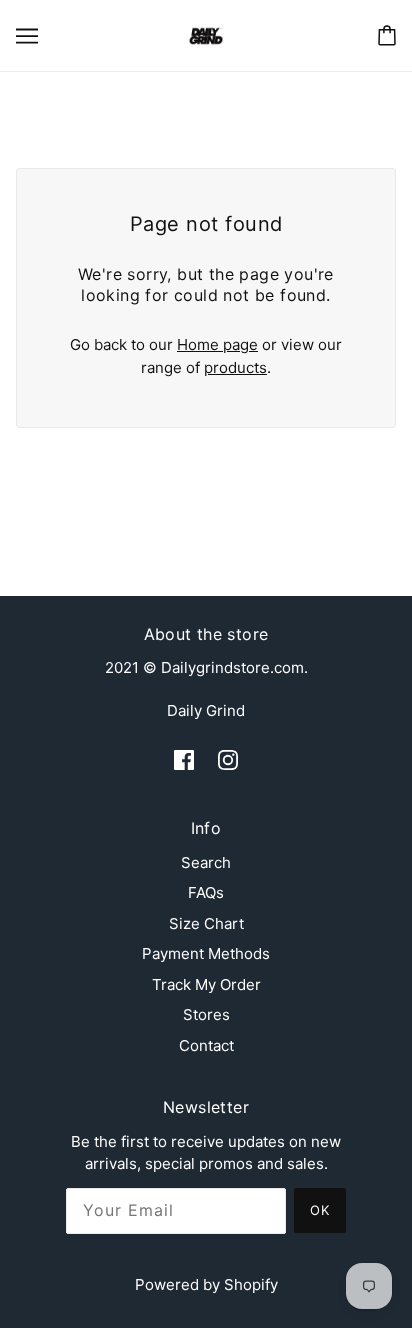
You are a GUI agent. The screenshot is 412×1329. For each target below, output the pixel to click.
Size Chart (206, 923)
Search (206, 862)
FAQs (206, 892)
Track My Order (206, 984)
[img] (184, 759)
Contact (206, 1045)
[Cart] (387, 35)
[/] (205, 34)
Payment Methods (206, 953)
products (235, 367)
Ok (320, 1210)
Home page (217, 344)
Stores (206, 1014)
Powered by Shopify (206, 1284)
